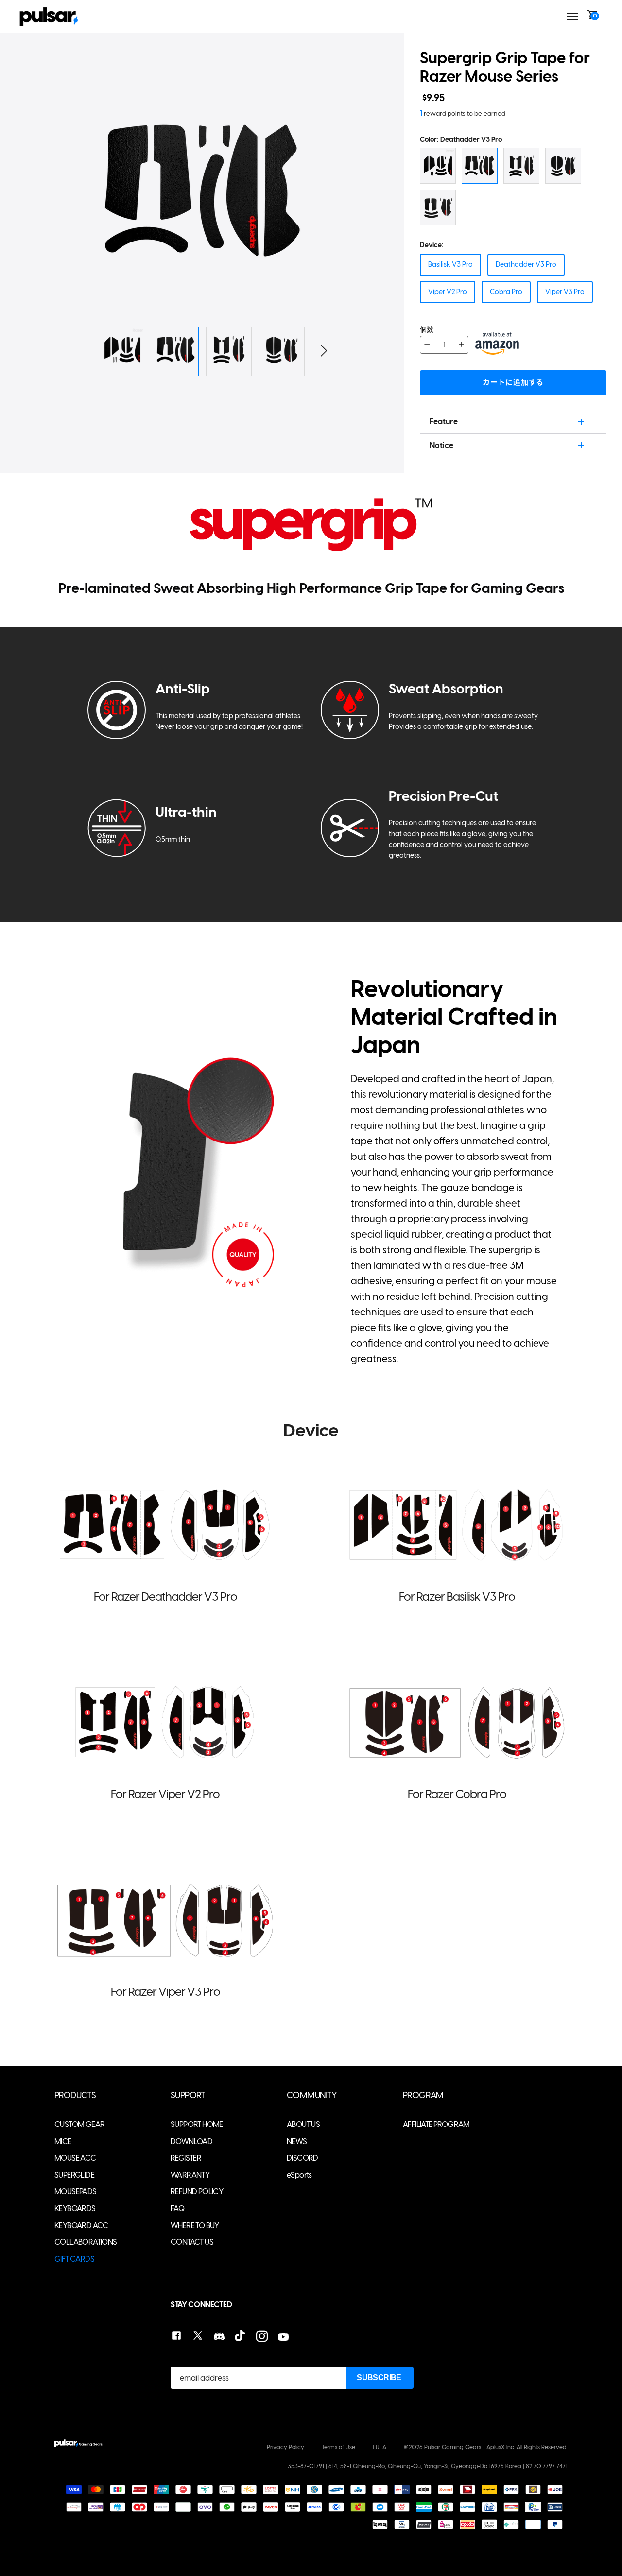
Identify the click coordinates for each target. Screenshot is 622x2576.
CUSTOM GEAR (79, 2124)
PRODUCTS (75, 2096)
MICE (63, 2141)
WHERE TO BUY (195, 2225)
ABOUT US (303, 2124)
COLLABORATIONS (86, 2242)
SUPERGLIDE (74, 2175)
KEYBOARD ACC (81, 2225)
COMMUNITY (312, 2096)
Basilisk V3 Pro (450, 265)
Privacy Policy (285, 2447)
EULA (380, 2447)
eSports (299, 2175)
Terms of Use (338, 2447)
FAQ (177, 2208)
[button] (342, 191)
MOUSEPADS (76, 2191)
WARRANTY (190, 2175)
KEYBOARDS (75, 2208)
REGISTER (186, 2158)
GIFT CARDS (74, 2259)
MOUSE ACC (75, 2158)
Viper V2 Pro (448, 292)
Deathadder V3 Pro (526, 265)
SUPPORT (188, 2096)
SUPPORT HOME (197, 2124)
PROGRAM (423, 2096)
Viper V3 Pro (565, 292)
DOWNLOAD (191, 2141)
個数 (427, 330)
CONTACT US (192, 2242)
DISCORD (302, 2158)
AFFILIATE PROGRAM (436, 2124)
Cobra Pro (506, 292)
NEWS (297, 2141)
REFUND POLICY (197, 2191)
